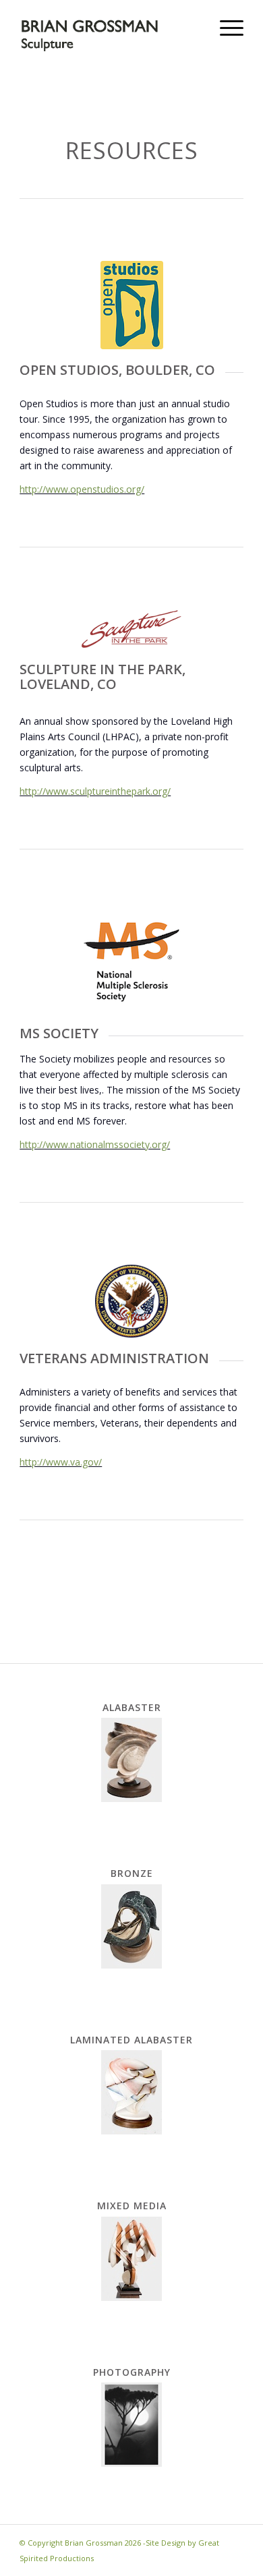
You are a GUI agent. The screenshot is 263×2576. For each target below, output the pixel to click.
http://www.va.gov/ (61, 1462)
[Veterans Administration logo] (131, 1301)
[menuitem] (225, 27)
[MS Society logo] (131, 962)
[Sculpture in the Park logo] (131, 629)
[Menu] (225, 27)
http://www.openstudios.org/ (82, 489)
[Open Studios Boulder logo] (132, 305)
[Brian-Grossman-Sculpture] (109, 27)
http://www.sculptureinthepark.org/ (95, 791)
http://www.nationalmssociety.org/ (95, 1144)
